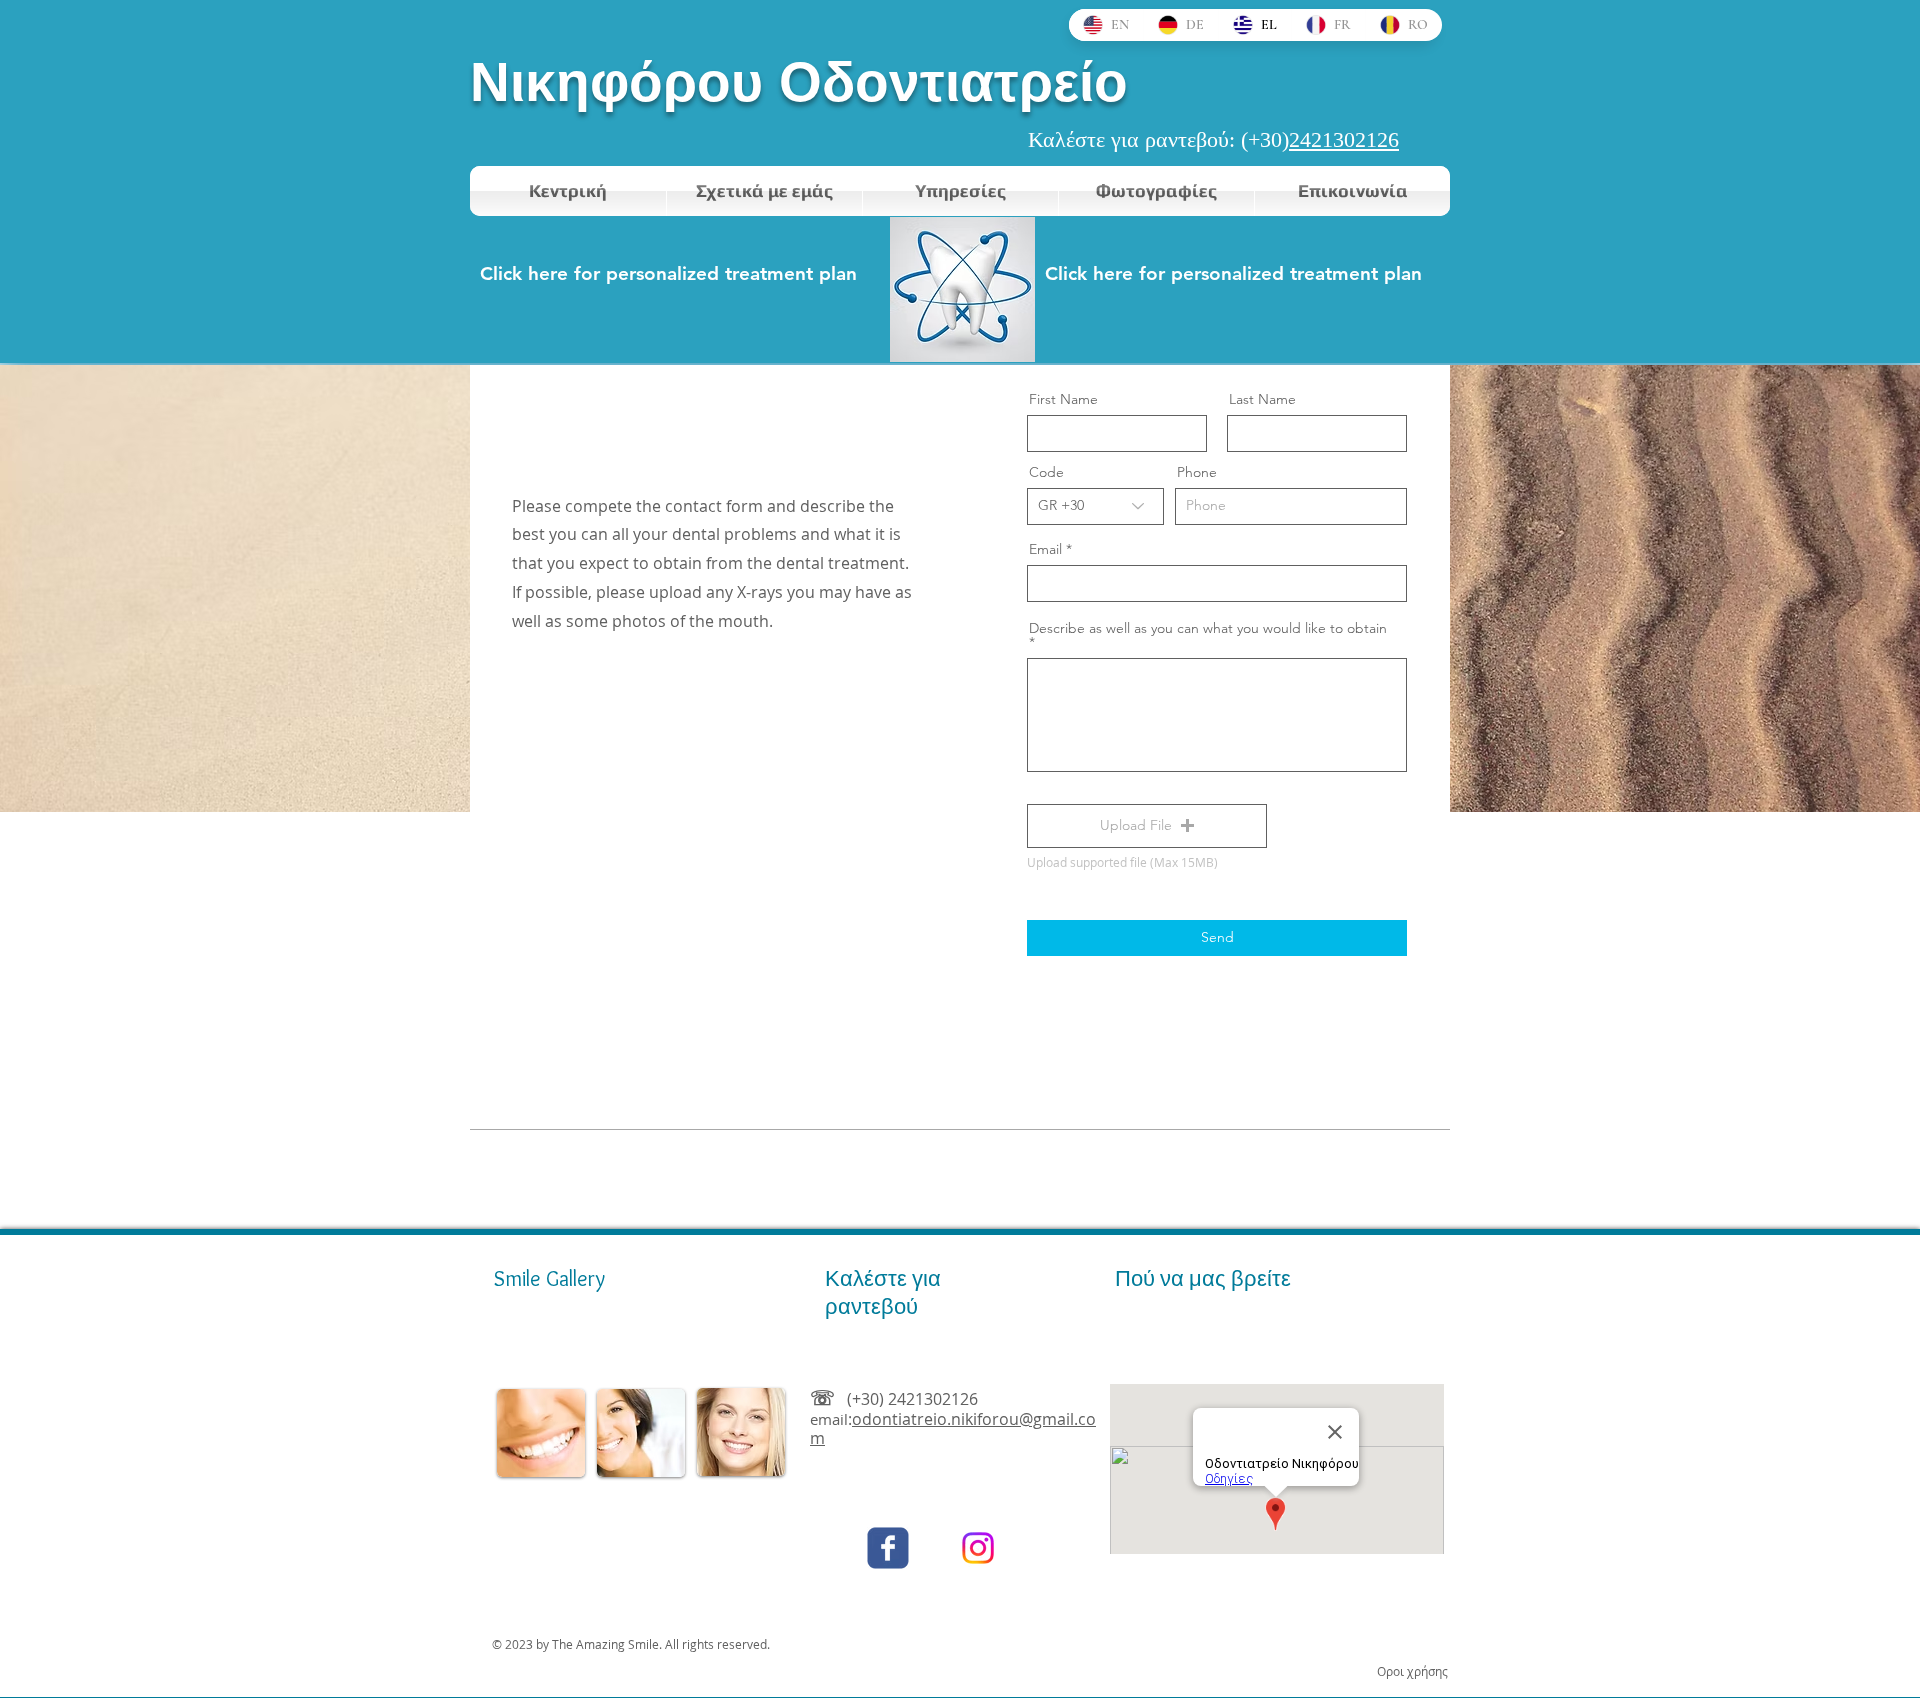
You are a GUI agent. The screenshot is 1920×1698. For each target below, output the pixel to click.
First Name (1063, 399)
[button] (1147, 826)
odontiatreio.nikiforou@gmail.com (953, 1428)
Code (1046, 472)
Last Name (1262, 399)
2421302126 (1344, 139)
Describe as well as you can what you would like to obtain (1208, 629)
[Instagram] (978, 1548)
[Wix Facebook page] (888, 1548)
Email (1045, 549)
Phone (1197, 472)
